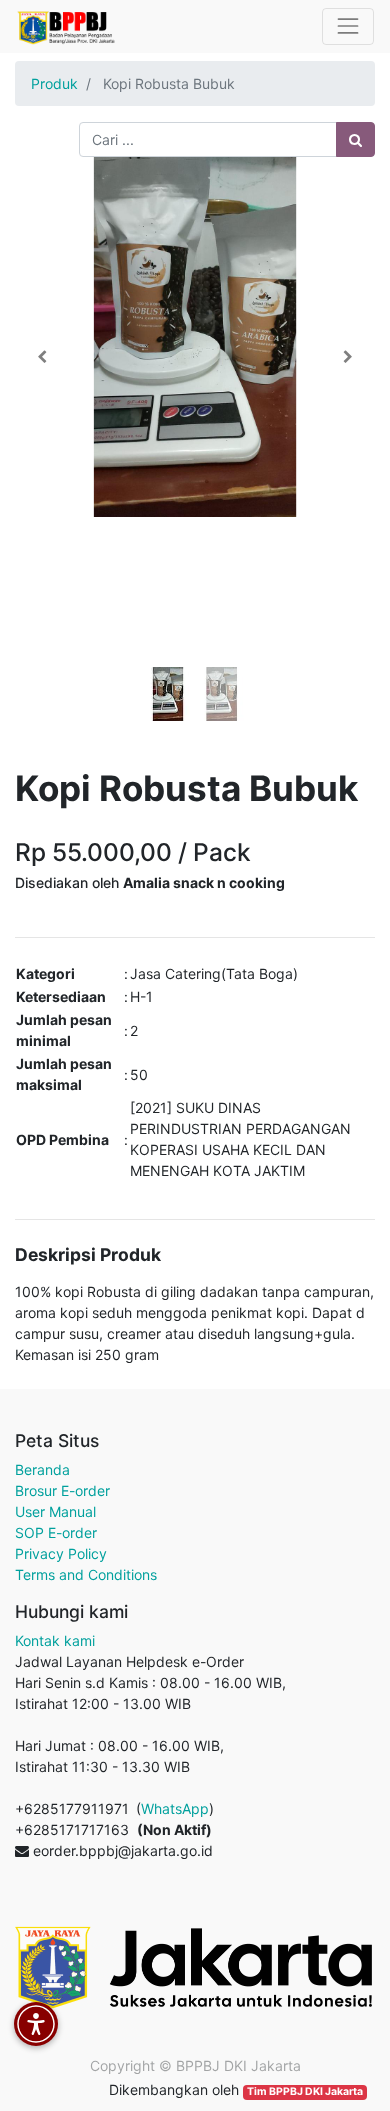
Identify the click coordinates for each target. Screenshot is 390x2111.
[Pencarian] (355, 139)
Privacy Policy (61, 1553)
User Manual (55, 1511)
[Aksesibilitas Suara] (36, 2024)
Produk (54, 83)
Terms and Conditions (86, 1574)
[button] (42, 357)
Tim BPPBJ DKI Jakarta (305, 2091)
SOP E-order (56, 1532)
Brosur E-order (62, 1490)
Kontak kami (55, 1640)
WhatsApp (175, 1808)
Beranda (42, 1469)
